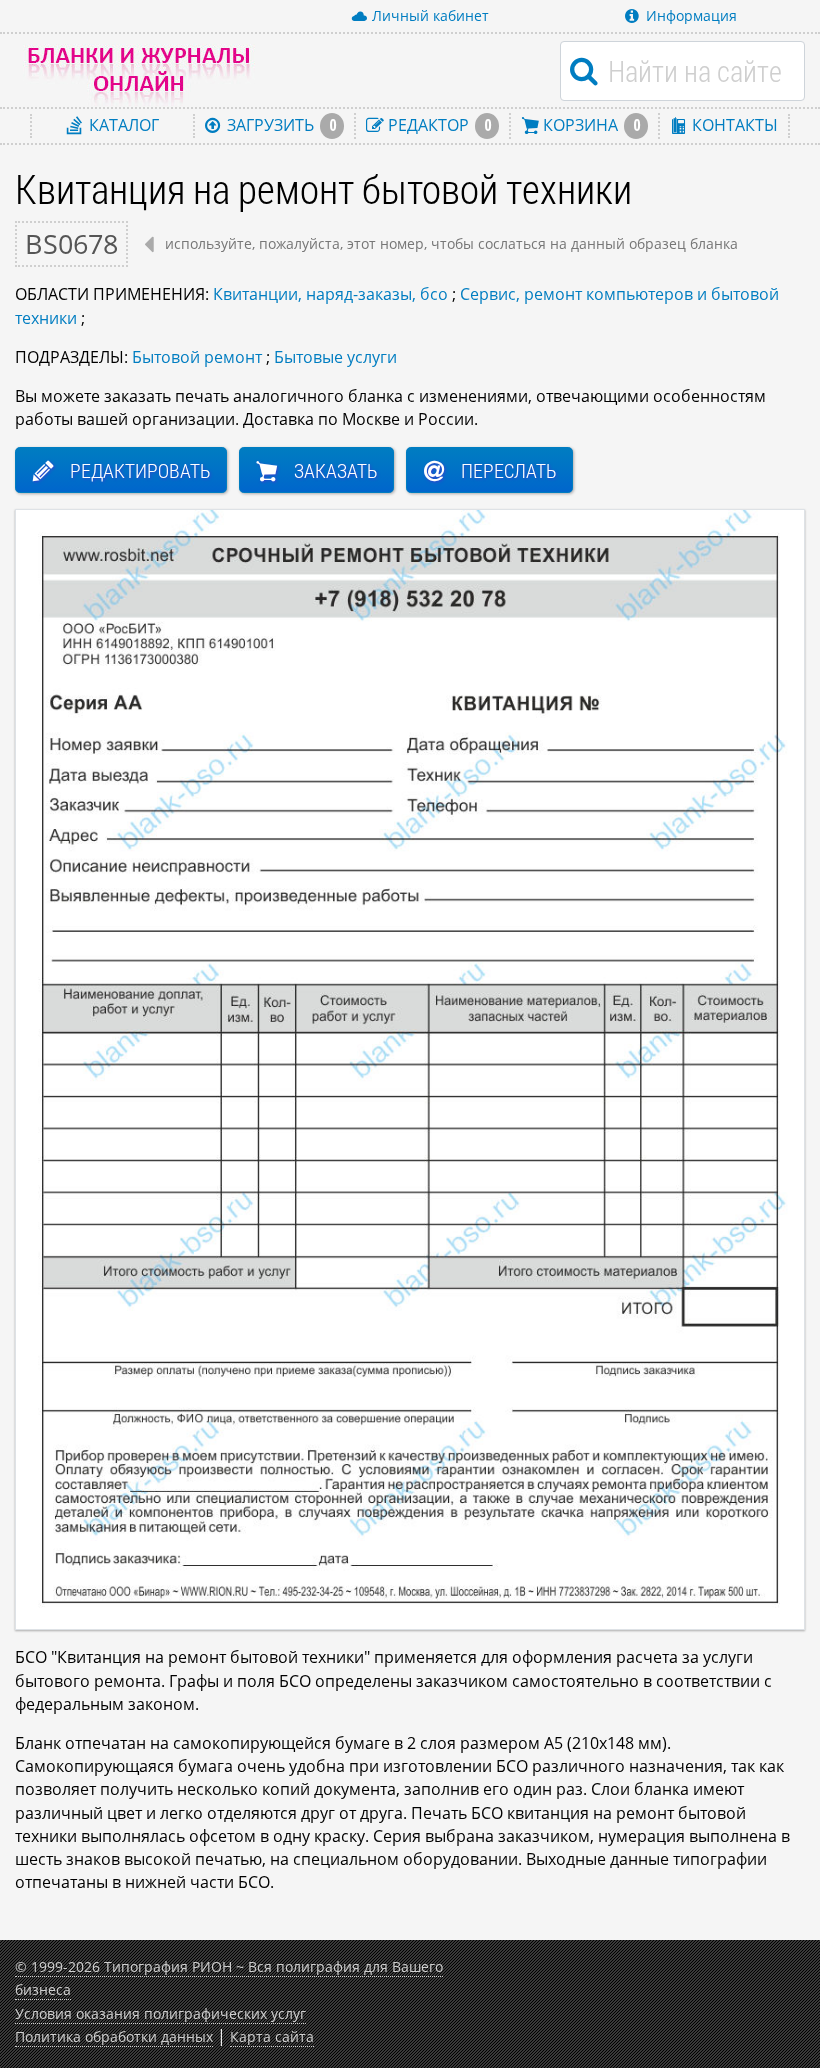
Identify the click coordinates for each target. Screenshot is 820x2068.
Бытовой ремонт (197, 357)
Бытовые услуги (335, 357)
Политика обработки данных (114, 2036)
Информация (691, 15)
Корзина (589, 125)
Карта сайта (272, 2036)
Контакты (733, 125)
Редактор (437, 125)
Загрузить (279, 125)
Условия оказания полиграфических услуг (160, 2013)
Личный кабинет (430, 15)
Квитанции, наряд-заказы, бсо (330, 294)
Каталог (122, 125)
